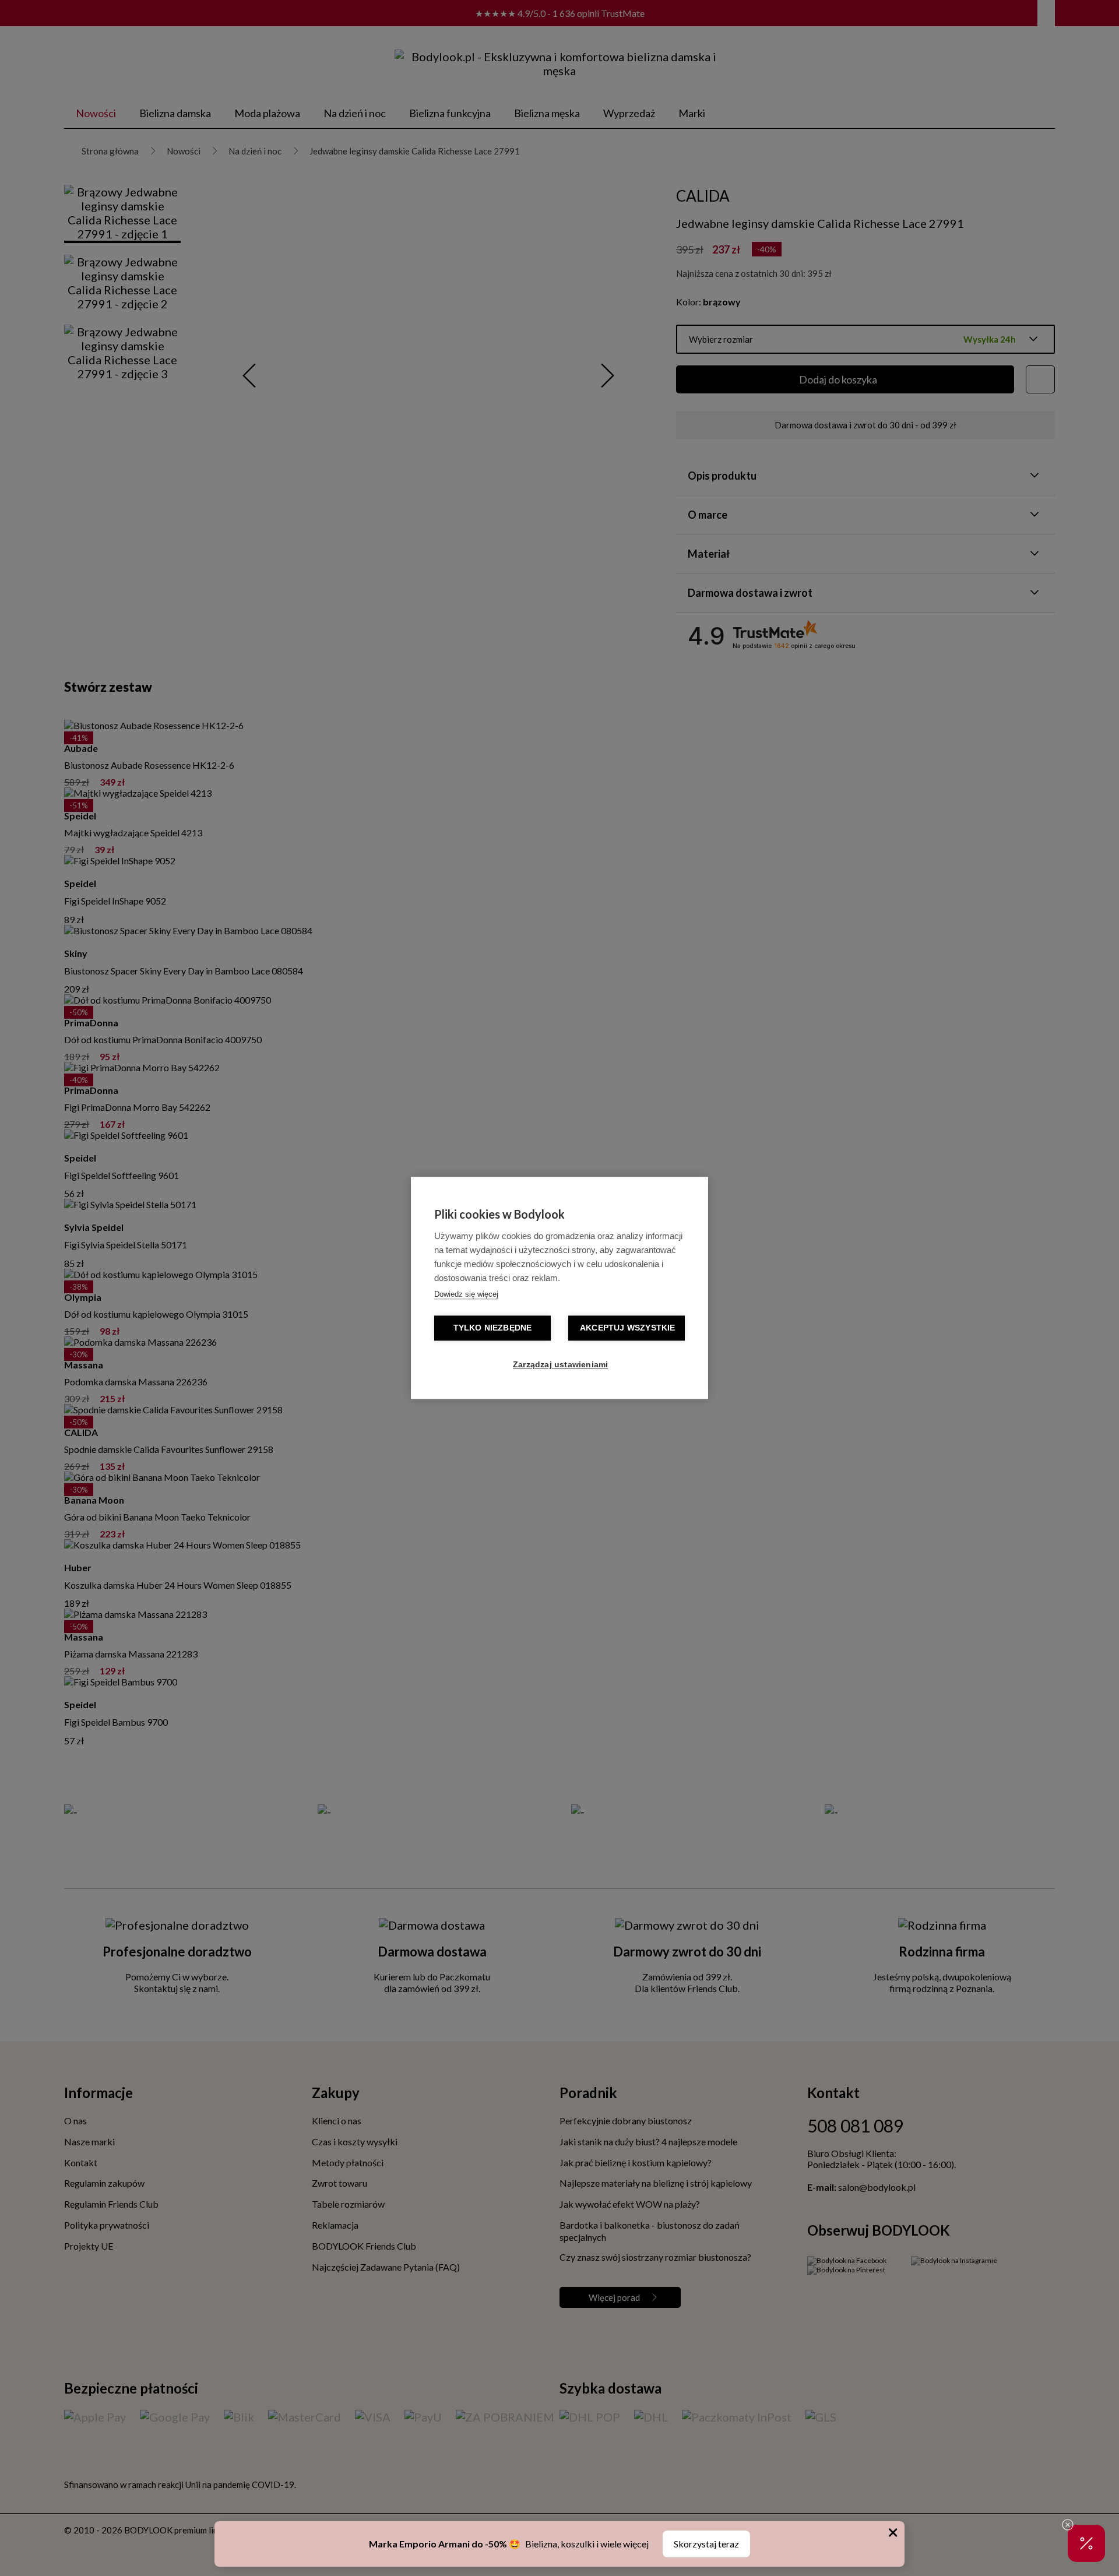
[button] (1086, 2543)
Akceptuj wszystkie (628, 1329)
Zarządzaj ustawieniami (560, 1365)
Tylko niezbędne (493, 1329)
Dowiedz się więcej (466, 1295)
